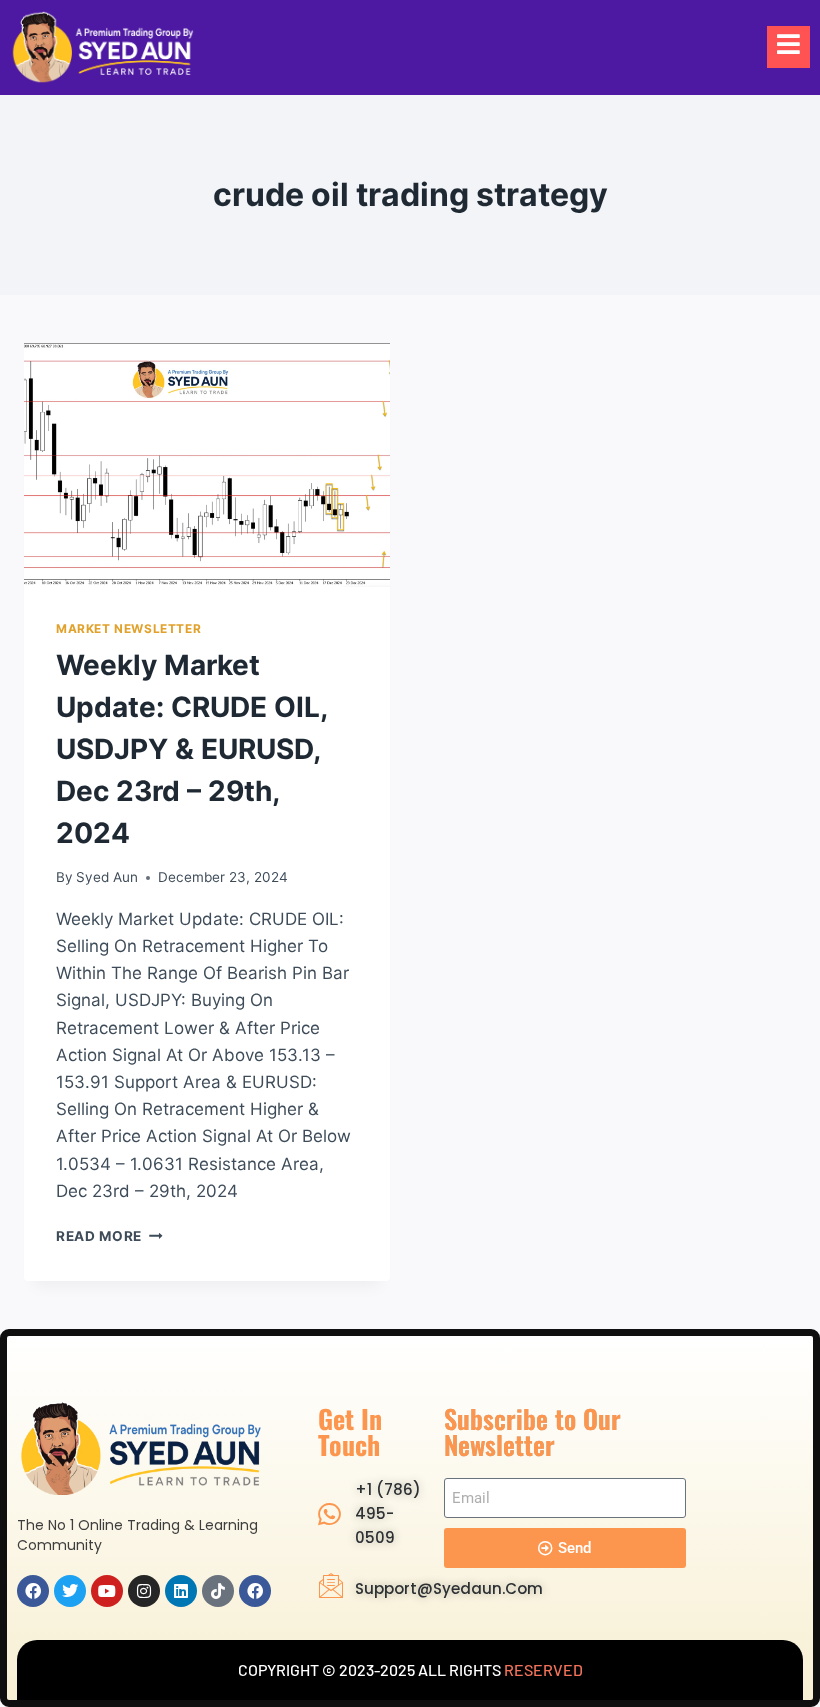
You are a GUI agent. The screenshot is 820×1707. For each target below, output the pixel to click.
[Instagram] (144, 1591)
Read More (109, 1236)
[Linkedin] (181, 1591)
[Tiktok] (218, 1591)
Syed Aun (107, 877)
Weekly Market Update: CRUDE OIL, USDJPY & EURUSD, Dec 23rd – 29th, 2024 (191, 749)
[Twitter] (70, 1591)
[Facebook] (33, 1591)
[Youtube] (107, 1591)
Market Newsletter (128, 628)
